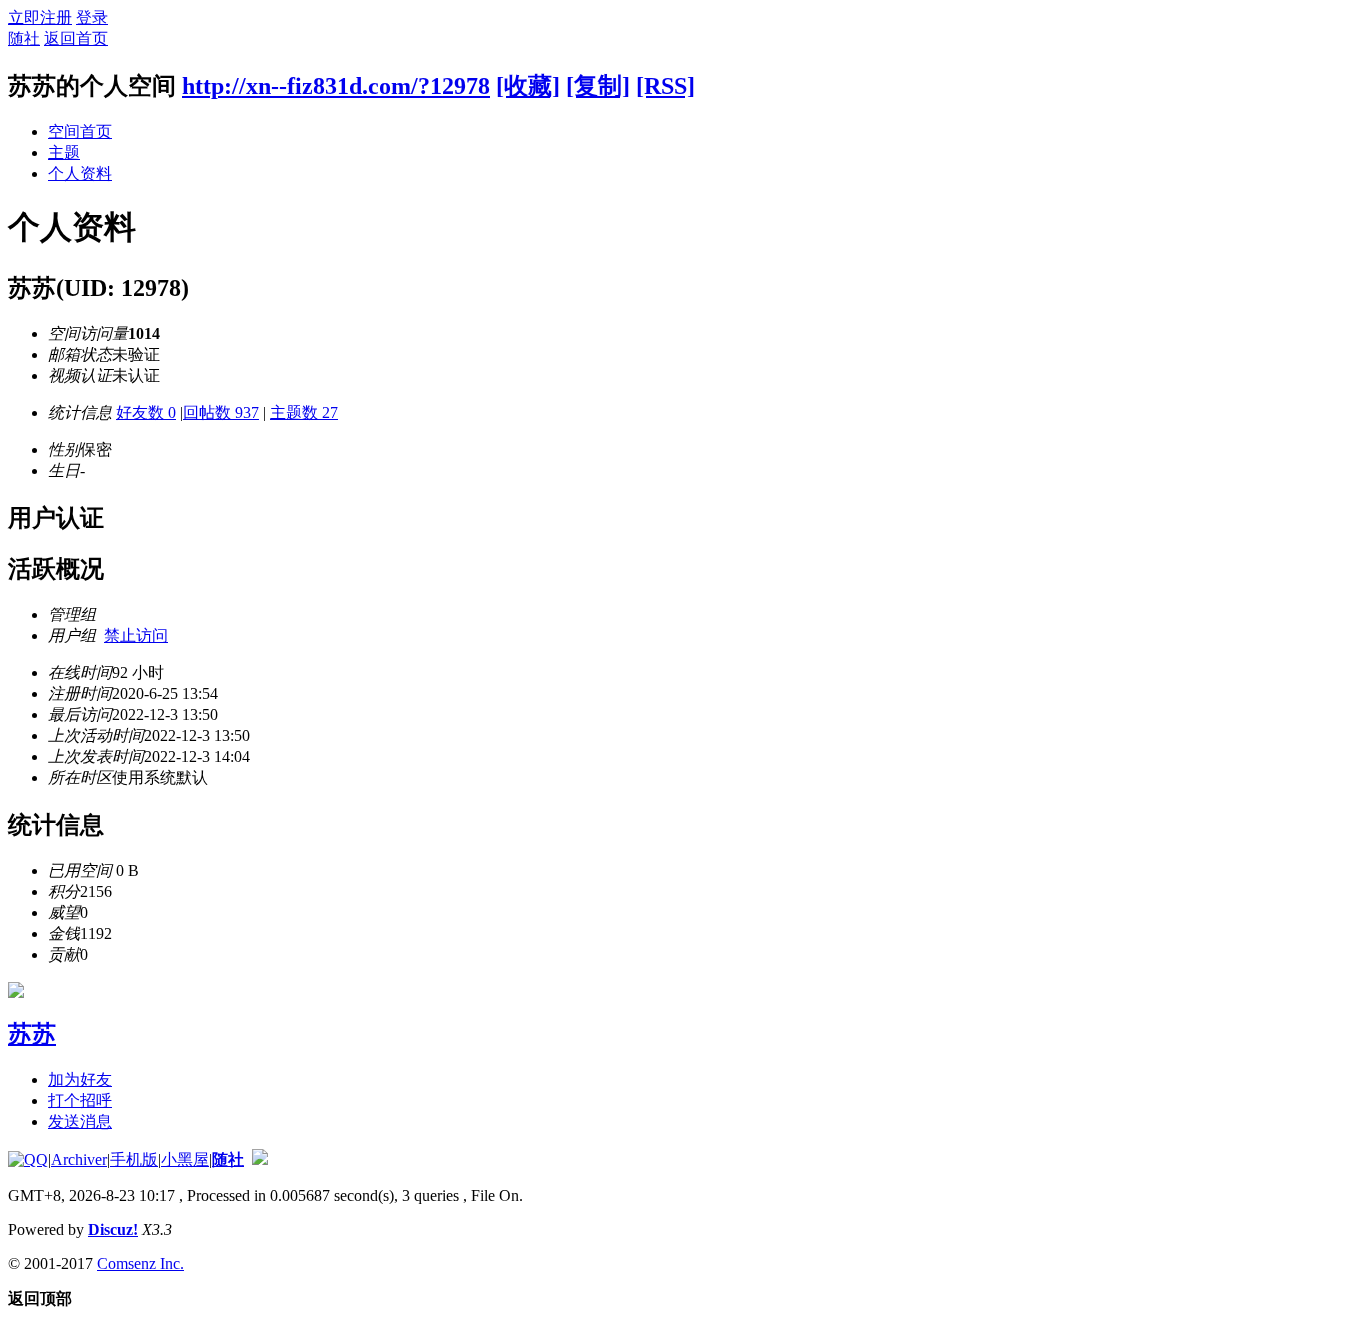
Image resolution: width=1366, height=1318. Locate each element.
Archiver (79, 1159)
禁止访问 (136, 635)
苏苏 (32, 1034)
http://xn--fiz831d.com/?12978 (336, 86)
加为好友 (80, 1079)
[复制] (598, 86)
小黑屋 (185, 1159)
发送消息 (80, 1121)
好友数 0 (146, 412)
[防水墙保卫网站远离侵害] (260, 1159)
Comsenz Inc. (140, 1263)
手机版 (134, 1159)
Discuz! (113, 1229)
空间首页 (80, 131)
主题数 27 (304, 412)
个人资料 (80, 173)
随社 (24, 38)
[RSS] (665, 86)
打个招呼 (80, 1100)
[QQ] (28, 1159)
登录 (92, 17)
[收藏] (528, 86)
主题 (64, 152)
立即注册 (40, 17)
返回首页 (76, 38)
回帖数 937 (221, 412)
